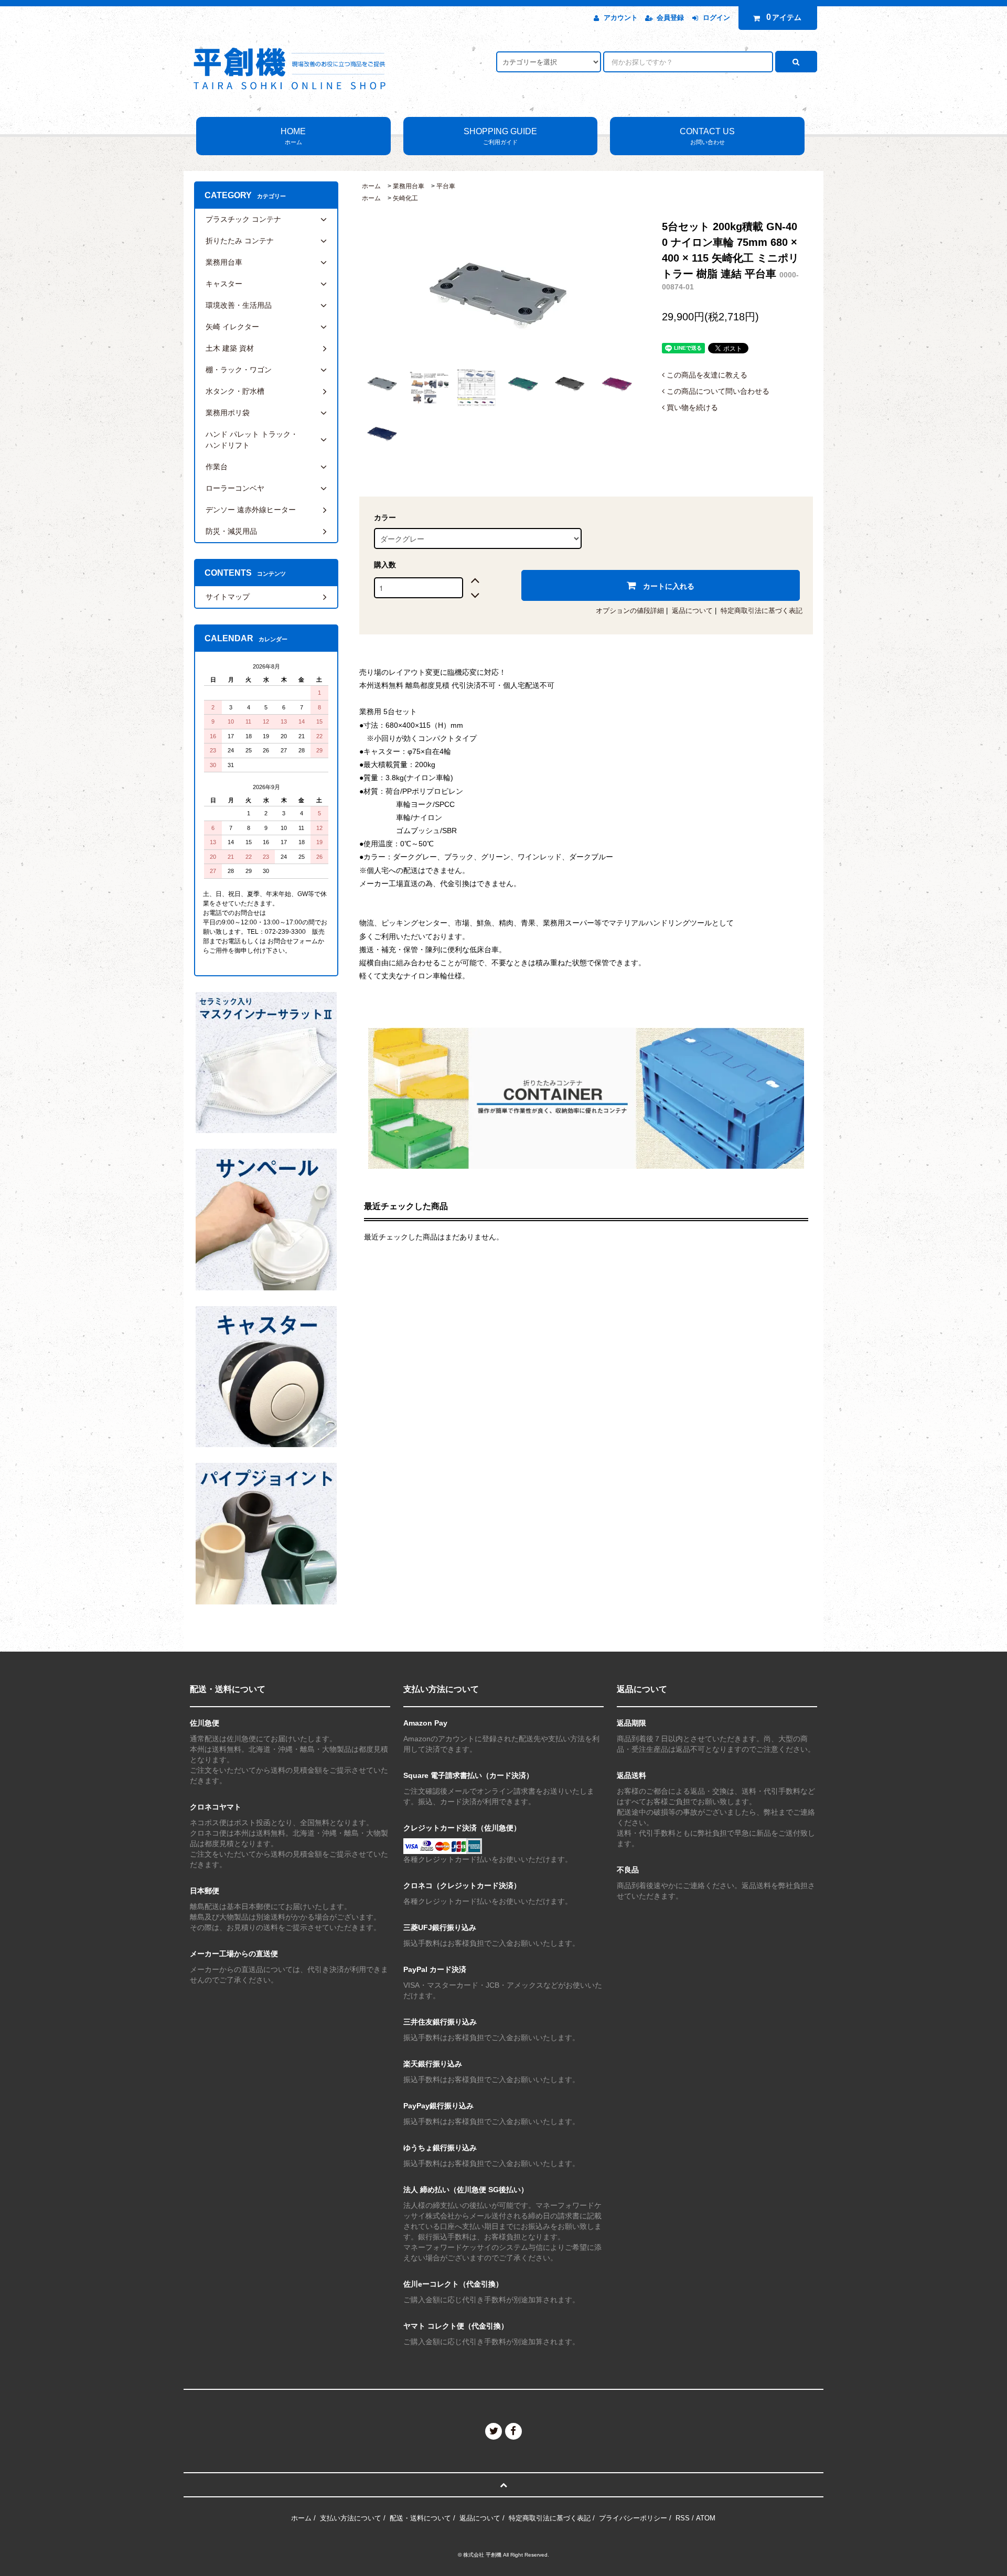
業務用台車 (409, 186)
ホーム (371, 186)
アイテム (784, 17)
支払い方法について (351, 2518)
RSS (683, 2518)
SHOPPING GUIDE (500, 136)
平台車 (446, 186)
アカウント (621, 18)
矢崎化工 (405, 198)
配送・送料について (420, 2518)
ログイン (716, 18)
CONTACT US (707, 136)
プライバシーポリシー (633, 2518)
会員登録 (670, 18)
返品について (692, 611)
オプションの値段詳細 (630, 611)
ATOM (706, 2518)
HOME (293, 136)
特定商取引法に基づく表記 (762, 611)
